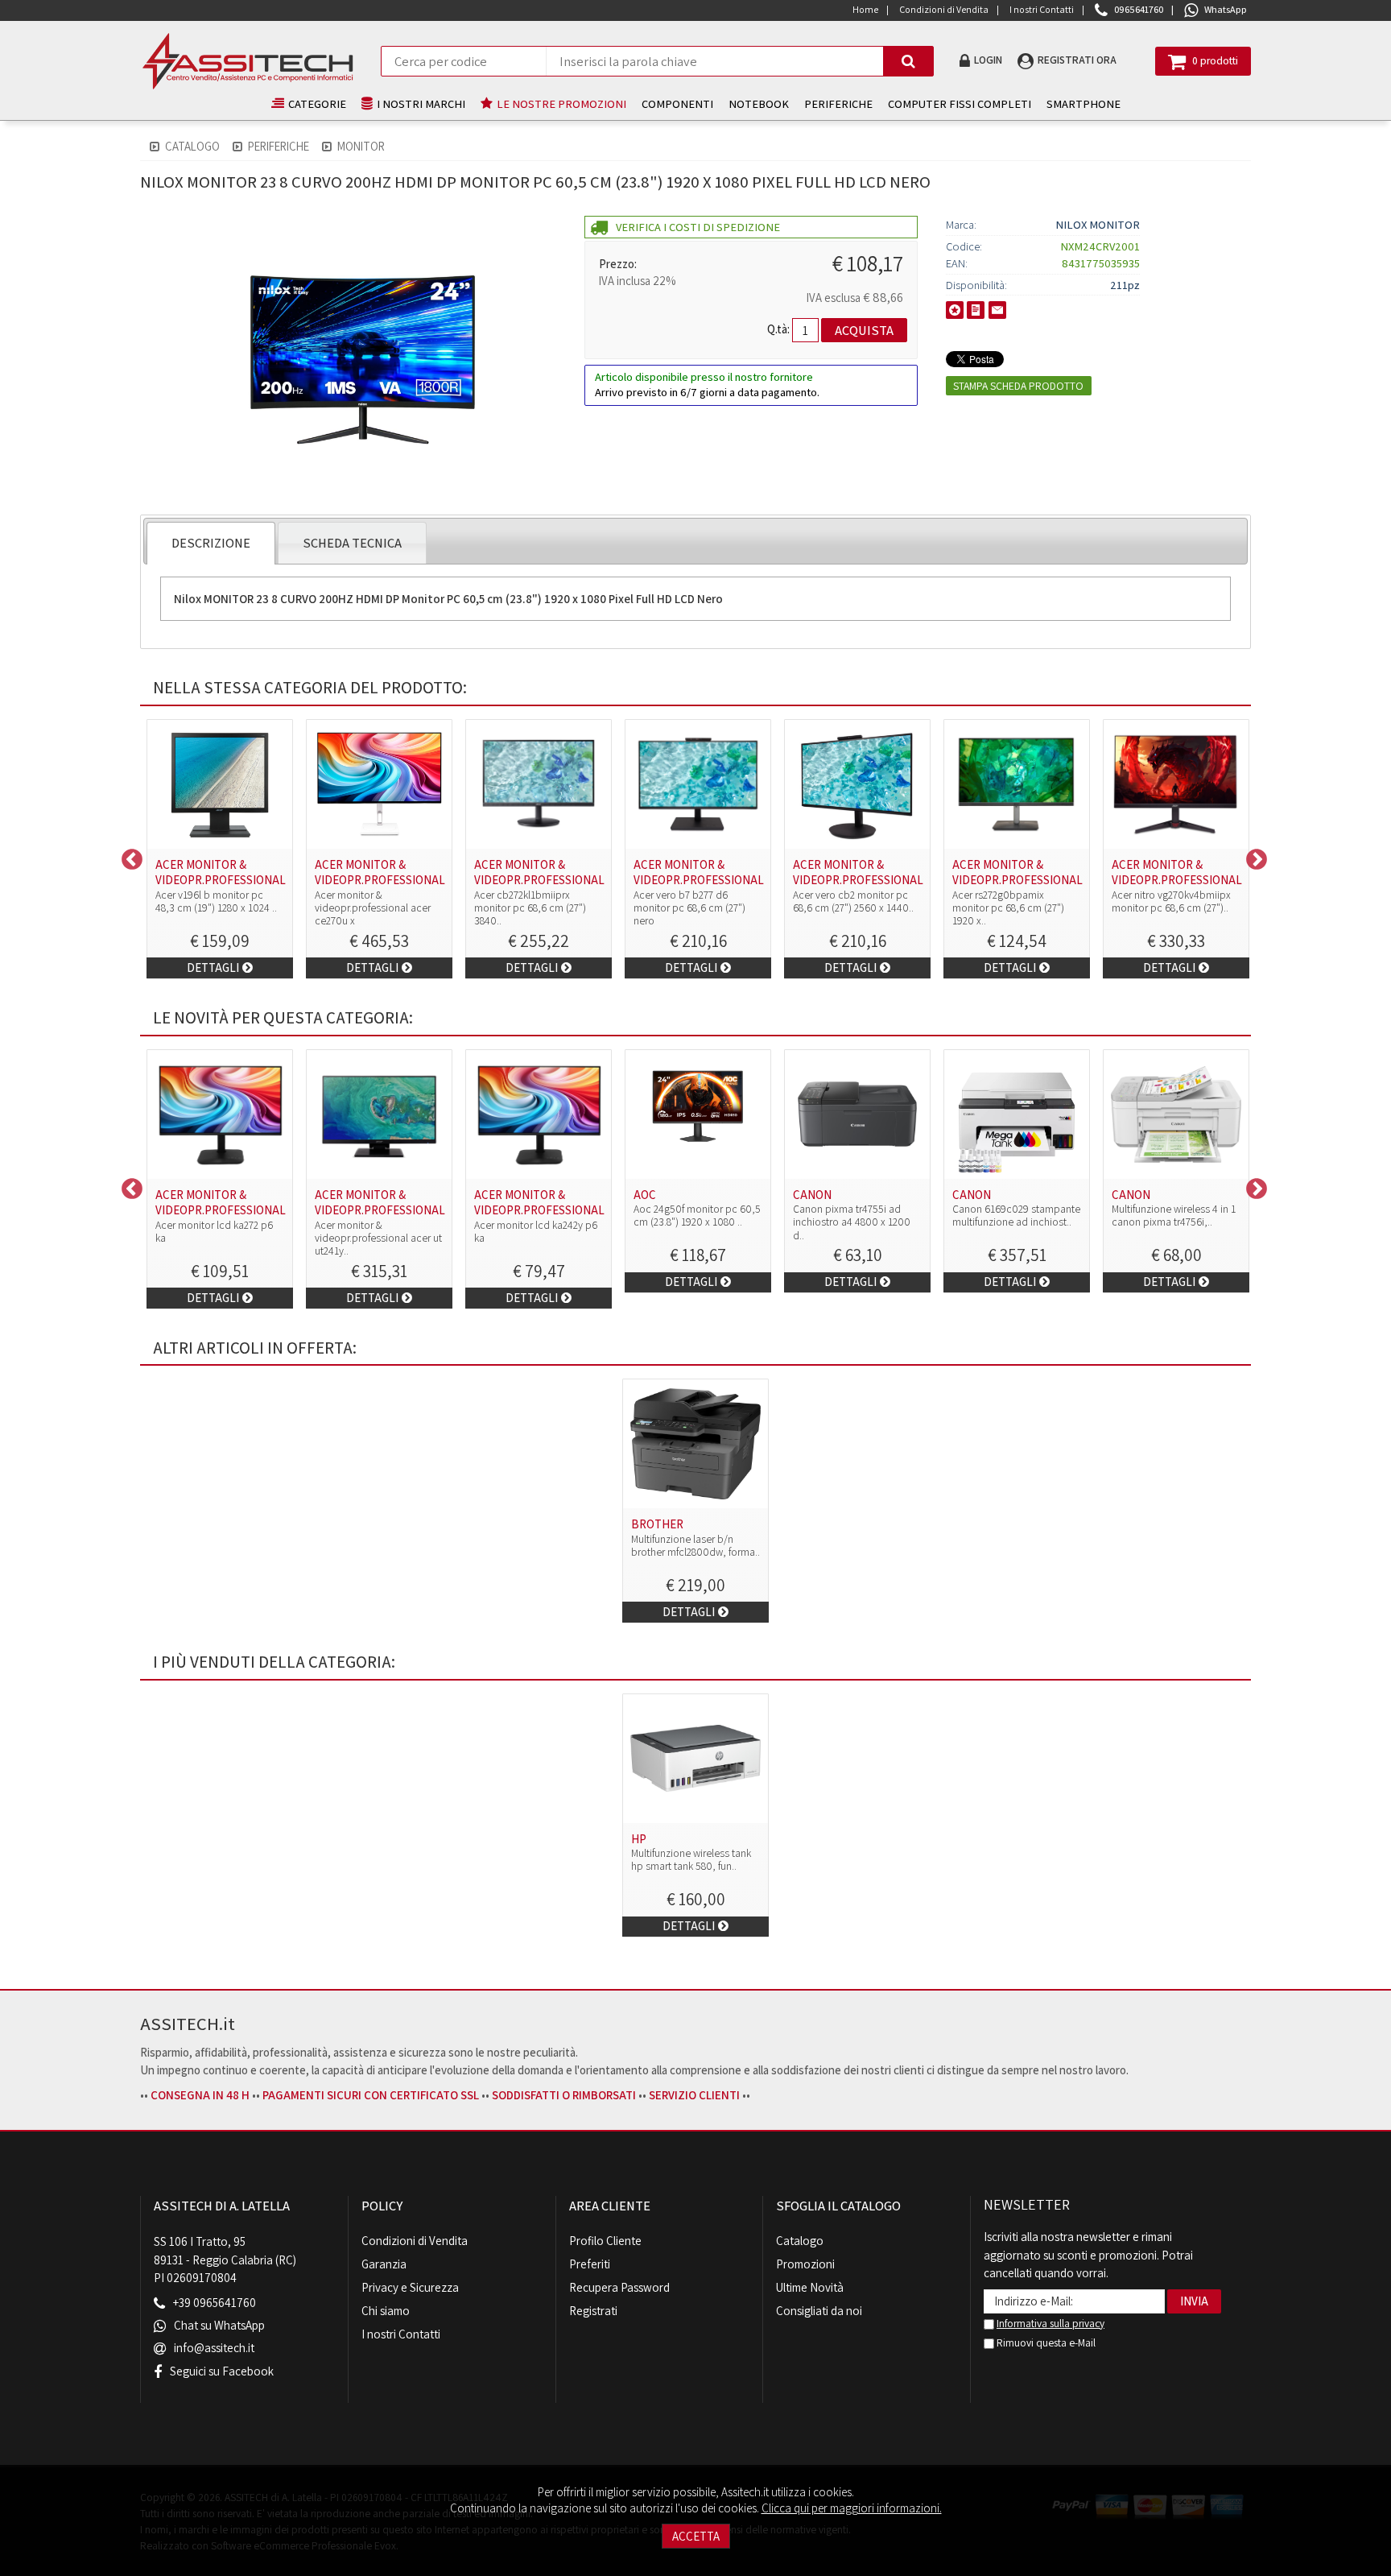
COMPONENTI (677, 103)
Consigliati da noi (819, 2311)
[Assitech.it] (248, 61)
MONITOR (361, 146)
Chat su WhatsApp (219, 2326)
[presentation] (211, 543)
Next (1253, 856)
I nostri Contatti (401, 2334)
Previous (128, 856)
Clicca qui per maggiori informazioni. (852, 2508)
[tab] (211, 543)
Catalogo (192, 146)
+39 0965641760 (215, 2303)
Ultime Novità (810, 2287)
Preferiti (590, 2264)
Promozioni (805, 2264)
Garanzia (384, 2264)
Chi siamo (386, 2311)
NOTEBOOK (759, 103)
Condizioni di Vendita (415, 2241)
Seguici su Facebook (222, 2371)
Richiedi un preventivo (976, 310)
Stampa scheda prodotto (1018, 386)
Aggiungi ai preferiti (955, 310)
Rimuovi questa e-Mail (1045, 2342)
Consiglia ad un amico (997, 310)
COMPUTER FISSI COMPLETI (960, 103)
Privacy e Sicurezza (410, 2287)
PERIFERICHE (838, 103)
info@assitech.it (214, 2349)
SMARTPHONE (1083, 103)
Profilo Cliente (605, 2241)
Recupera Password (619, 2287)
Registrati (593, 2311)
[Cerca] (908, 61)
